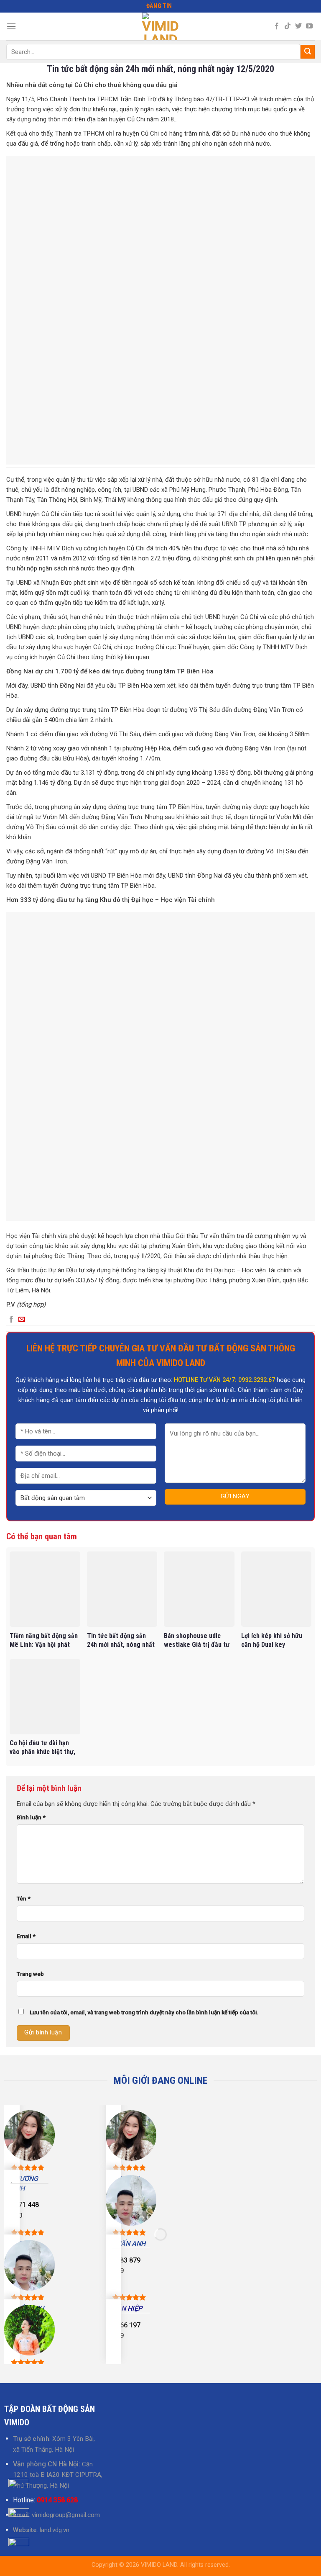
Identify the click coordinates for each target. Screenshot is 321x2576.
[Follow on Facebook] (277, 26)
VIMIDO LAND (159, 2565)
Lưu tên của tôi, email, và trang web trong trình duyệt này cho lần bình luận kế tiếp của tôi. (144, 2012)
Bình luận (31, 1817)
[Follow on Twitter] (298, 26)
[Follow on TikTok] (288, 26)
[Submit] (308, 52)
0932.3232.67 (257, 1380)
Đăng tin (159, 6)
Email (26, 1936)
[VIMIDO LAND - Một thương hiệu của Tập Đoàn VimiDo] (160, 26)
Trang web (30, 1974)
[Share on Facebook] (11, 1320)
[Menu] (11, 26)
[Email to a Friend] (22, 1320)
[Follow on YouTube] (309, 26)
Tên (24, 1898)
